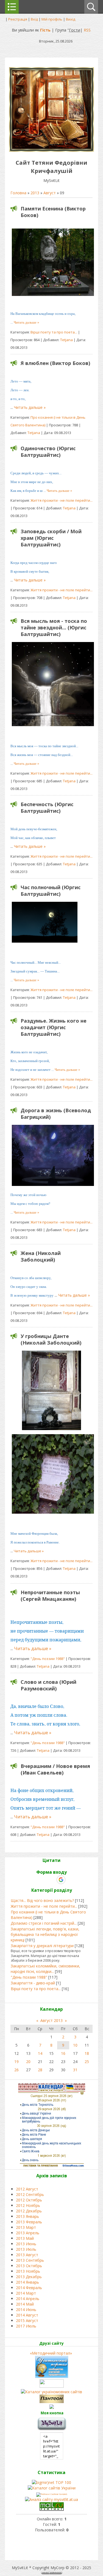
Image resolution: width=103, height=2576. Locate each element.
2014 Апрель (28, 2299)
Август (50, 193)
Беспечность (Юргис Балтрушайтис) (47, 808)
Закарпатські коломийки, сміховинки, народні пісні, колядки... (45, 1969)
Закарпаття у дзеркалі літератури (42, 1946)
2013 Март (26, 2227)
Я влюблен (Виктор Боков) (55, 363)
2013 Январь (27, 2216)
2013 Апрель (28, 2233)
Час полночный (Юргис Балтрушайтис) (51, 891)
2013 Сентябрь (30, 2260)
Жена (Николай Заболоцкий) (41, 1256)
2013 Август (27, 2255)
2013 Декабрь (29, 2277)
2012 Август (27, 2189)
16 (63, 2053)
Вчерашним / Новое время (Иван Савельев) (55, 1769)
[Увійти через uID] (42, 1880)
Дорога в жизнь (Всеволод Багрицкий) (56, 1114)
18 (87, 2053)
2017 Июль (26, 2326)
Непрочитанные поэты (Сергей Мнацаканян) (50, 1596)
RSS (87, 30)
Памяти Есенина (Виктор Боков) (53, 212)
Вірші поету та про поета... (54, 332)
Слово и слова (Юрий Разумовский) (48, 1685)
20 (28, 2062)
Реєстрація (18, 19)
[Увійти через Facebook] (51, 1880)
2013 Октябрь (29, 2266)
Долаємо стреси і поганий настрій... (44, 1923)
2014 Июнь (26, 2310)
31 (75, 2070)
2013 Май (25, 2238)
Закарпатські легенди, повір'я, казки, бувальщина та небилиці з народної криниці (45, 1934)
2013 (35, 193)
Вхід (34, 19)
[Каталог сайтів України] (52, 2488)
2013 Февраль (29, 2222)
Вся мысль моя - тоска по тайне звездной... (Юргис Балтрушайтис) (54, 627)
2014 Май (25, 2304)
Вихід (71, 19)
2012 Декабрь (29, 2211)
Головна (18, 193)
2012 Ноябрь (28, 2205)
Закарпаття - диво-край (33, 1983)
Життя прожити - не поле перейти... (62, 500)
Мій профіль (52, 19)
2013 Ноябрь (28, 2271)
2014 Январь (27, 2282)
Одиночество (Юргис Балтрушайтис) (48, 452)
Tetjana (66, 340)
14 (40, 2053)
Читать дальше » (27, 322)
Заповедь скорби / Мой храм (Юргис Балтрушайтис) (51, 538)
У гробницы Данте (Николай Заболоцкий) (51, 1339)
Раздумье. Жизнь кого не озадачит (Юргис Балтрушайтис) (54, 1027)
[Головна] (51, 150)
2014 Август (27, 2315)
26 (16, 2070)
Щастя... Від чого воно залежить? (42, 1900)
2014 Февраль (29, 2288)
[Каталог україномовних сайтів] (51, 2392)
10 (75, 2045)
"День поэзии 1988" (48, 1659)
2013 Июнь (26, 2244)
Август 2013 (51, 2020)
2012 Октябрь (29, 2200)
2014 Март (26, 2293)
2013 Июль (26, 2249)
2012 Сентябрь (30, 2194)
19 (16, 2062)
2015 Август (27, 2320)
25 (87, 2062)
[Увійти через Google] (61, 1880)
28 (40, 2070)
